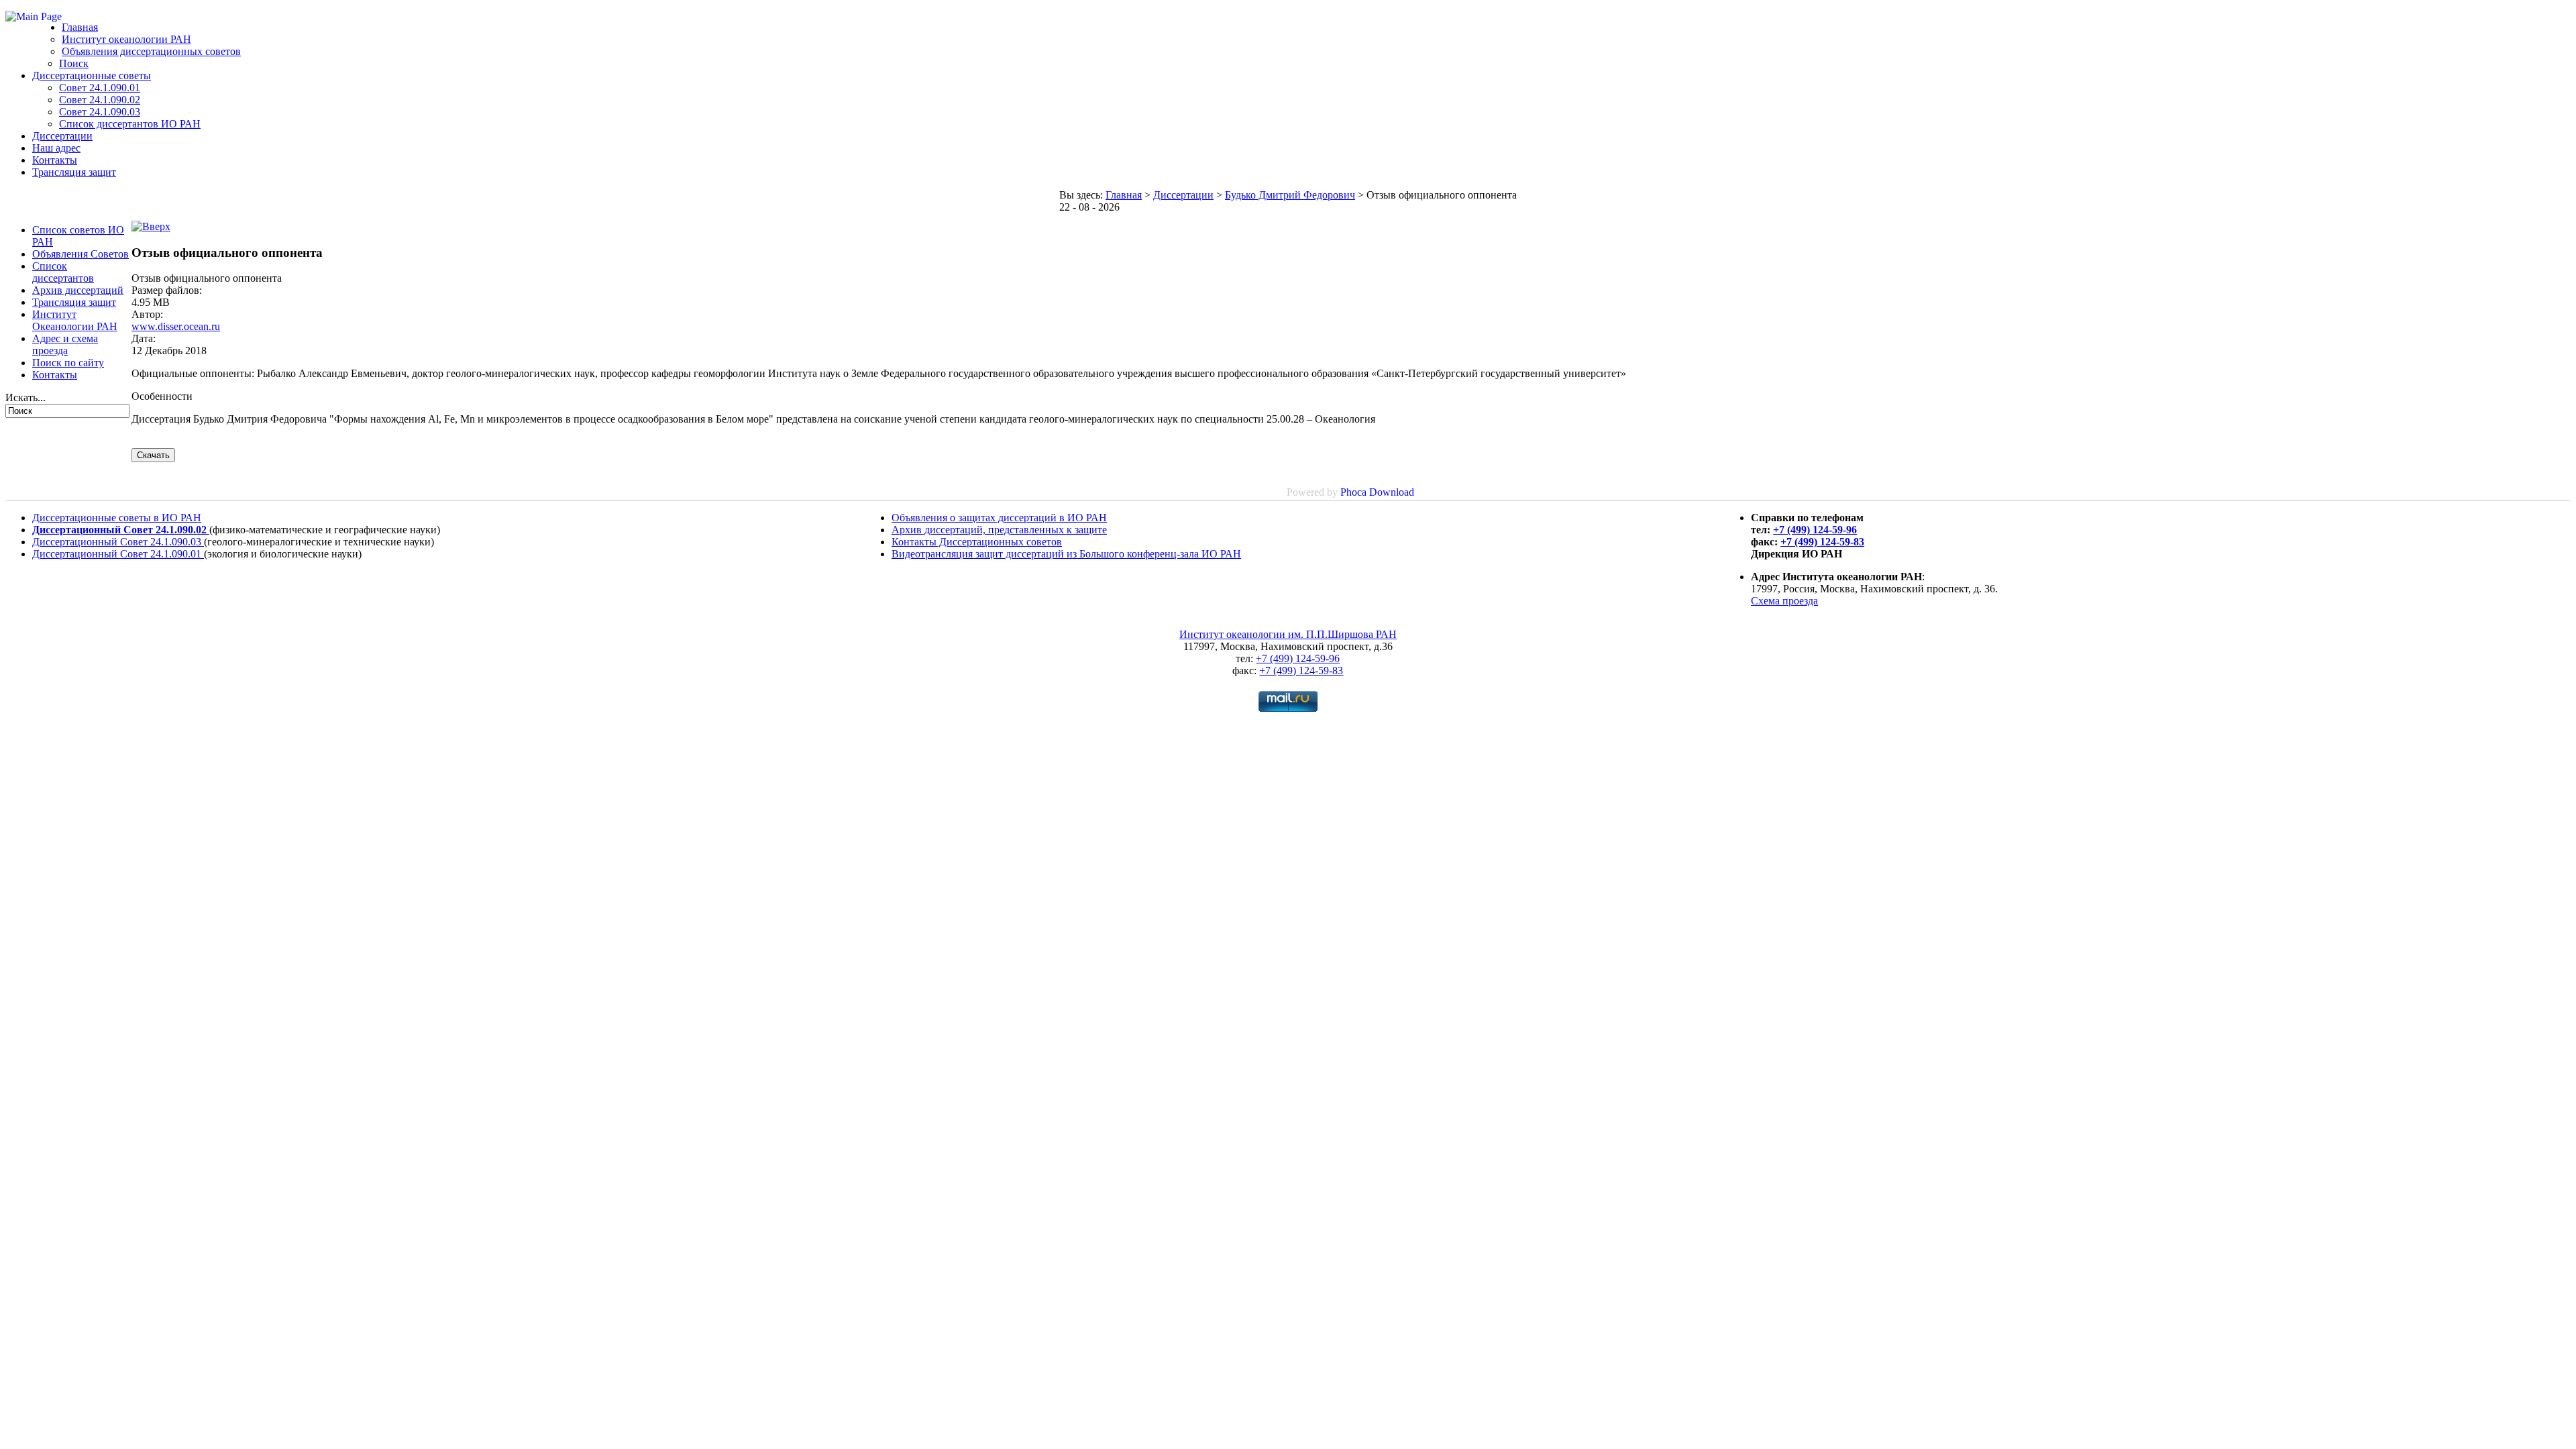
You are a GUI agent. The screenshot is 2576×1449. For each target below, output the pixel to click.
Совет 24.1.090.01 (100, 88)
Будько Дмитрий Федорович (1290, 195)
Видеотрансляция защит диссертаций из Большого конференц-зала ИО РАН (1066, 554)
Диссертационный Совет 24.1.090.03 (118, 542)
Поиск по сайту (68, 363)
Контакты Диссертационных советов (977, 542)
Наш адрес (56, 148)
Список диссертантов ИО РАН (130, 124)
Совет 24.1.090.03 (100, 112)
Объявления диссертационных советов (151, 51)
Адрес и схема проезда (65, 344)
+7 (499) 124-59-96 (1815, 530)
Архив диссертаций (78, 290)
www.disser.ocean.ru (176, 326)
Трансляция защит (74, 172)
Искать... (25, 397)
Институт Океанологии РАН (75, 320)
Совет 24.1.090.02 (100, 100)
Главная (80, 27)
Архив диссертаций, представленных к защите (999, 530)
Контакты (55, 160)
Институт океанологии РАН (126, 39)
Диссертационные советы (92, 75)
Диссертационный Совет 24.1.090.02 (121, 530)
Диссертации (62, 136)
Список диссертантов (63, 272)
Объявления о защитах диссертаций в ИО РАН (999, 518)
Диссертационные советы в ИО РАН (117, 518)
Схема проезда (1784, 601)
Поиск (74, 63)
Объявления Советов (80, 254)
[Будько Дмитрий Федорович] (151, 226)
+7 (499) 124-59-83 (1822, 542)
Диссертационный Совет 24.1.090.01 (118, 554)
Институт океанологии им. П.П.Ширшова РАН (1288, 634)
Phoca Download (1377, 492)
